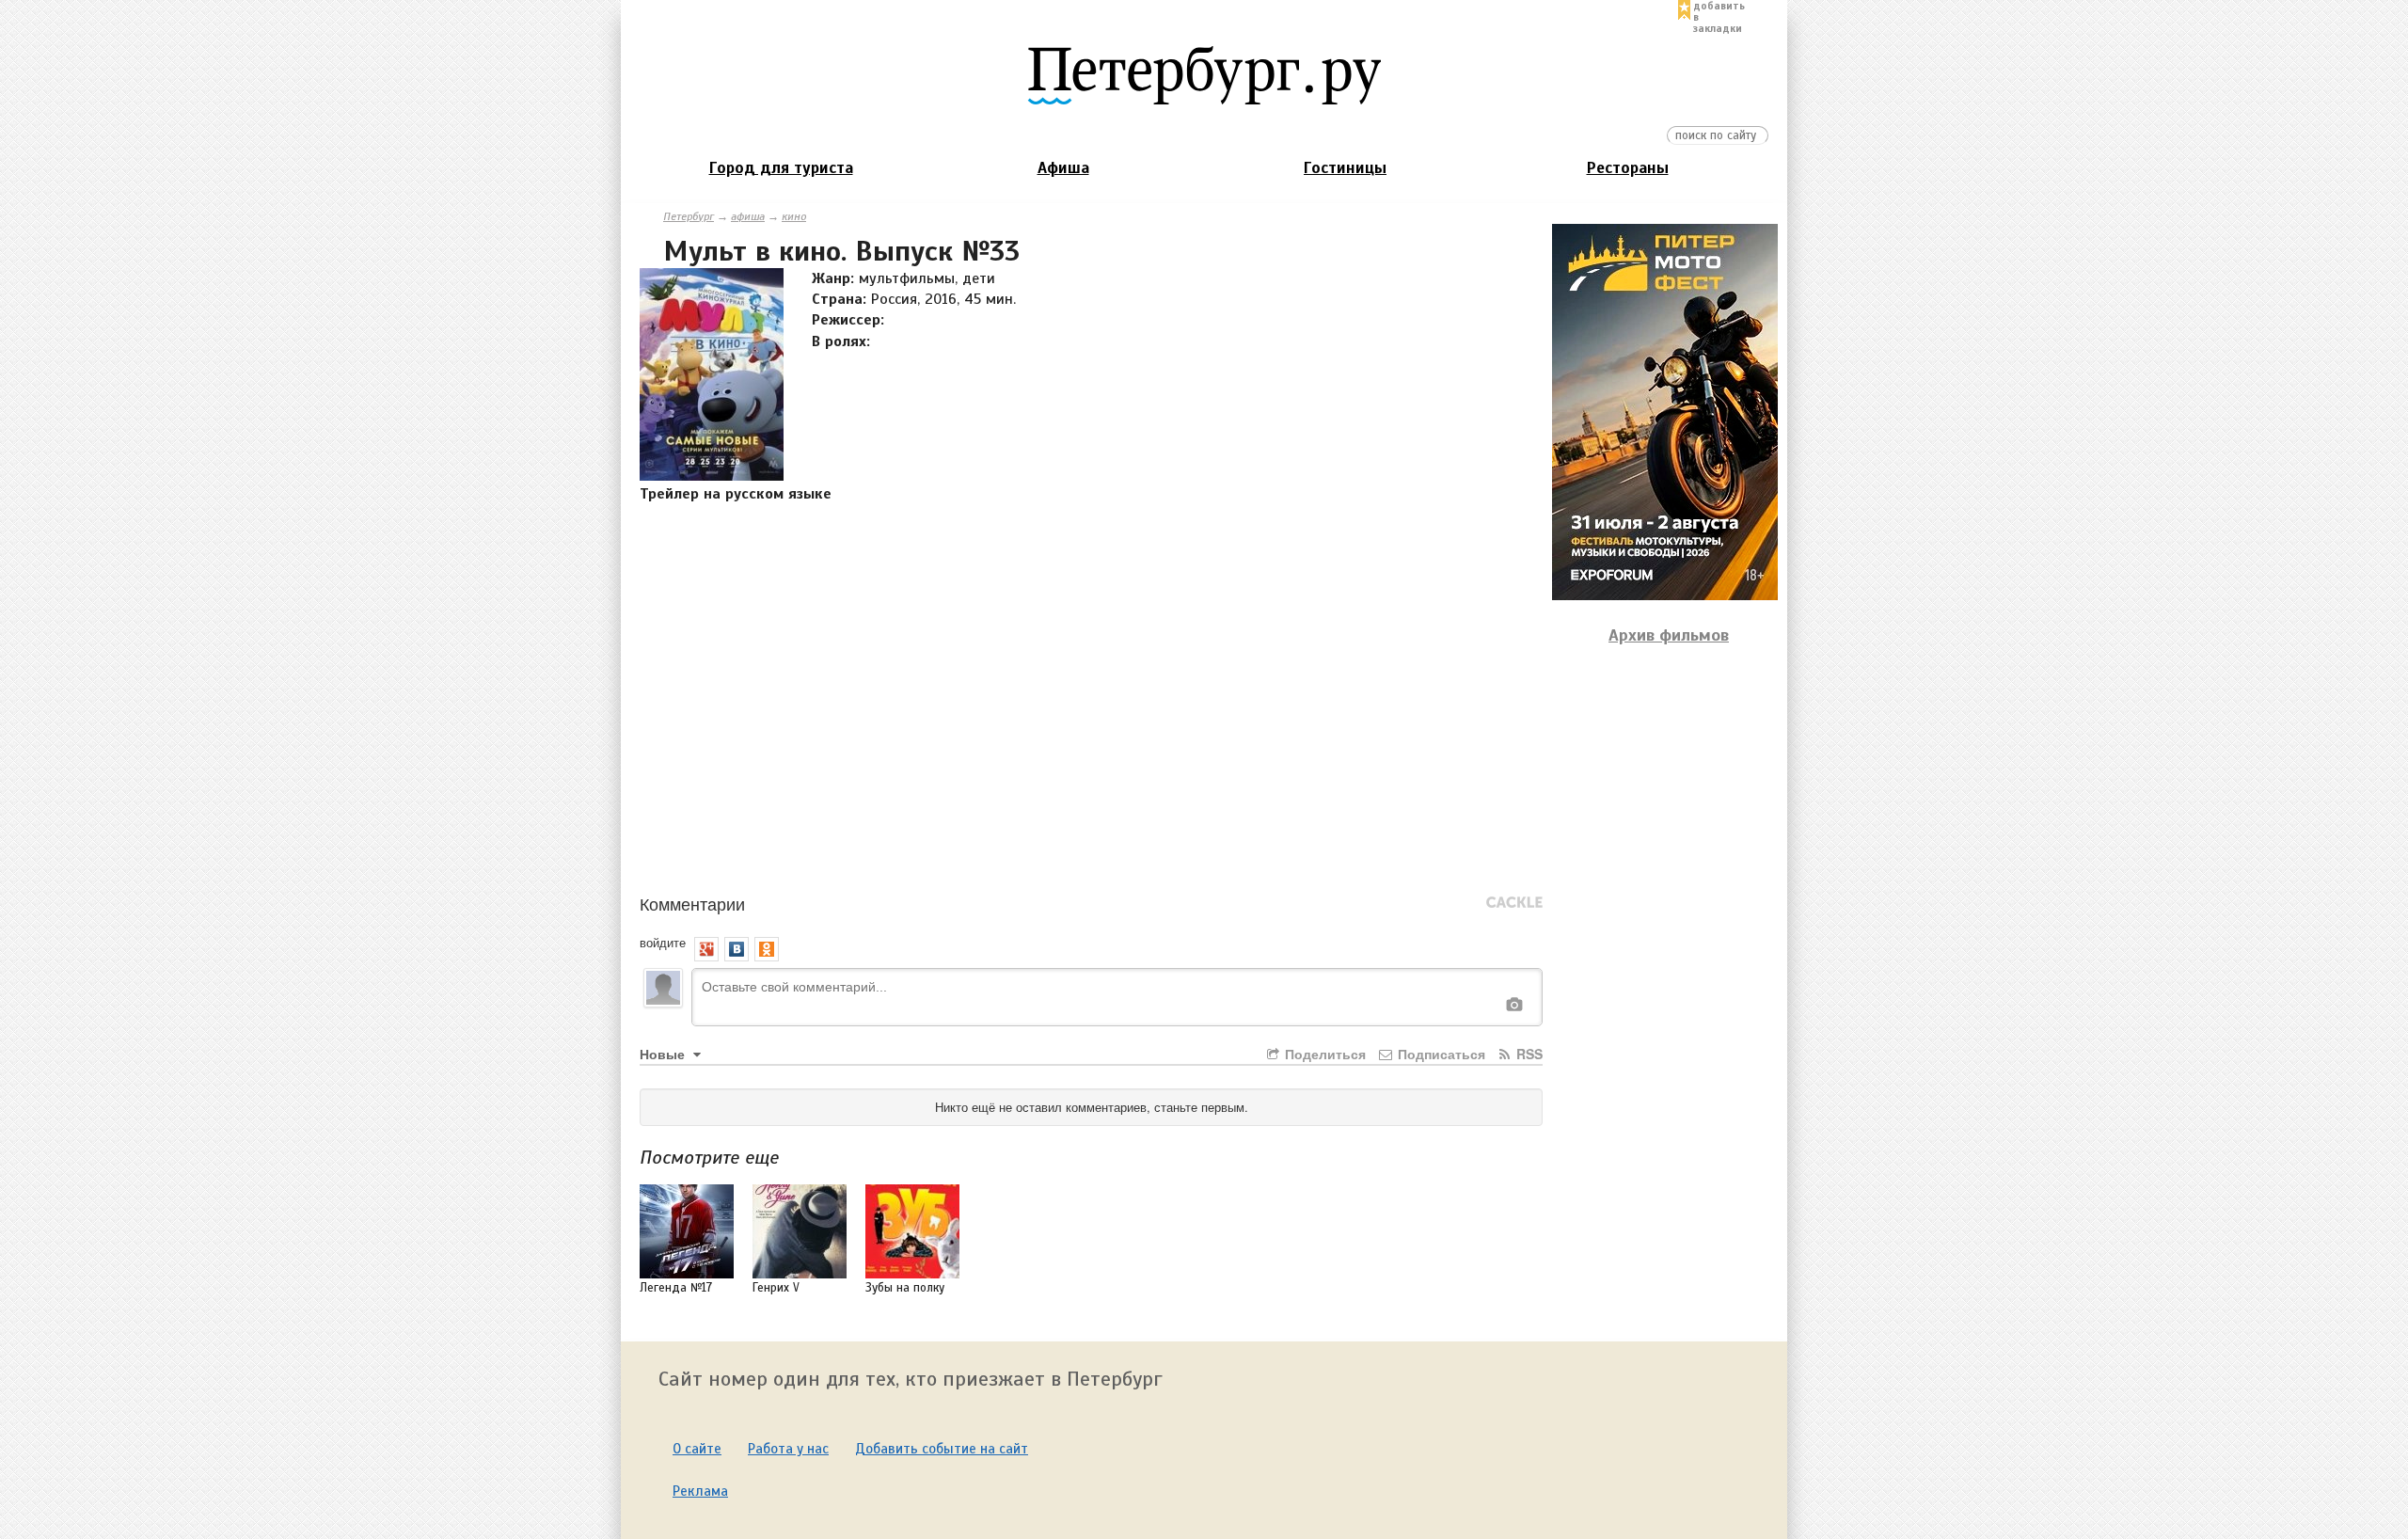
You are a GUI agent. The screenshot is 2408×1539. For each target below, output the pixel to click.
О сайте (697, 1449)
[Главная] (1204, 74)
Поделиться (1323, 1054)
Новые (664, 1054)
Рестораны (1628, 168)
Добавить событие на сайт (942, 1449)
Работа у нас (788, 1449)
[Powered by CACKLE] (1514, 903)
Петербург (689, 216)
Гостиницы (1345, 168)
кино (794, 216)
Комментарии (692, 903)
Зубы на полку (905, 1288)
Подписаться (1440, 1054)
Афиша (1063, 168)
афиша (748, 216)
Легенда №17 (676, 1288)
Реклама (700, 1491)
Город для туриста (781, 168)
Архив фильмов (1669, 635)
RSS (1528, 1054)
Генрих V (776, 1288)
